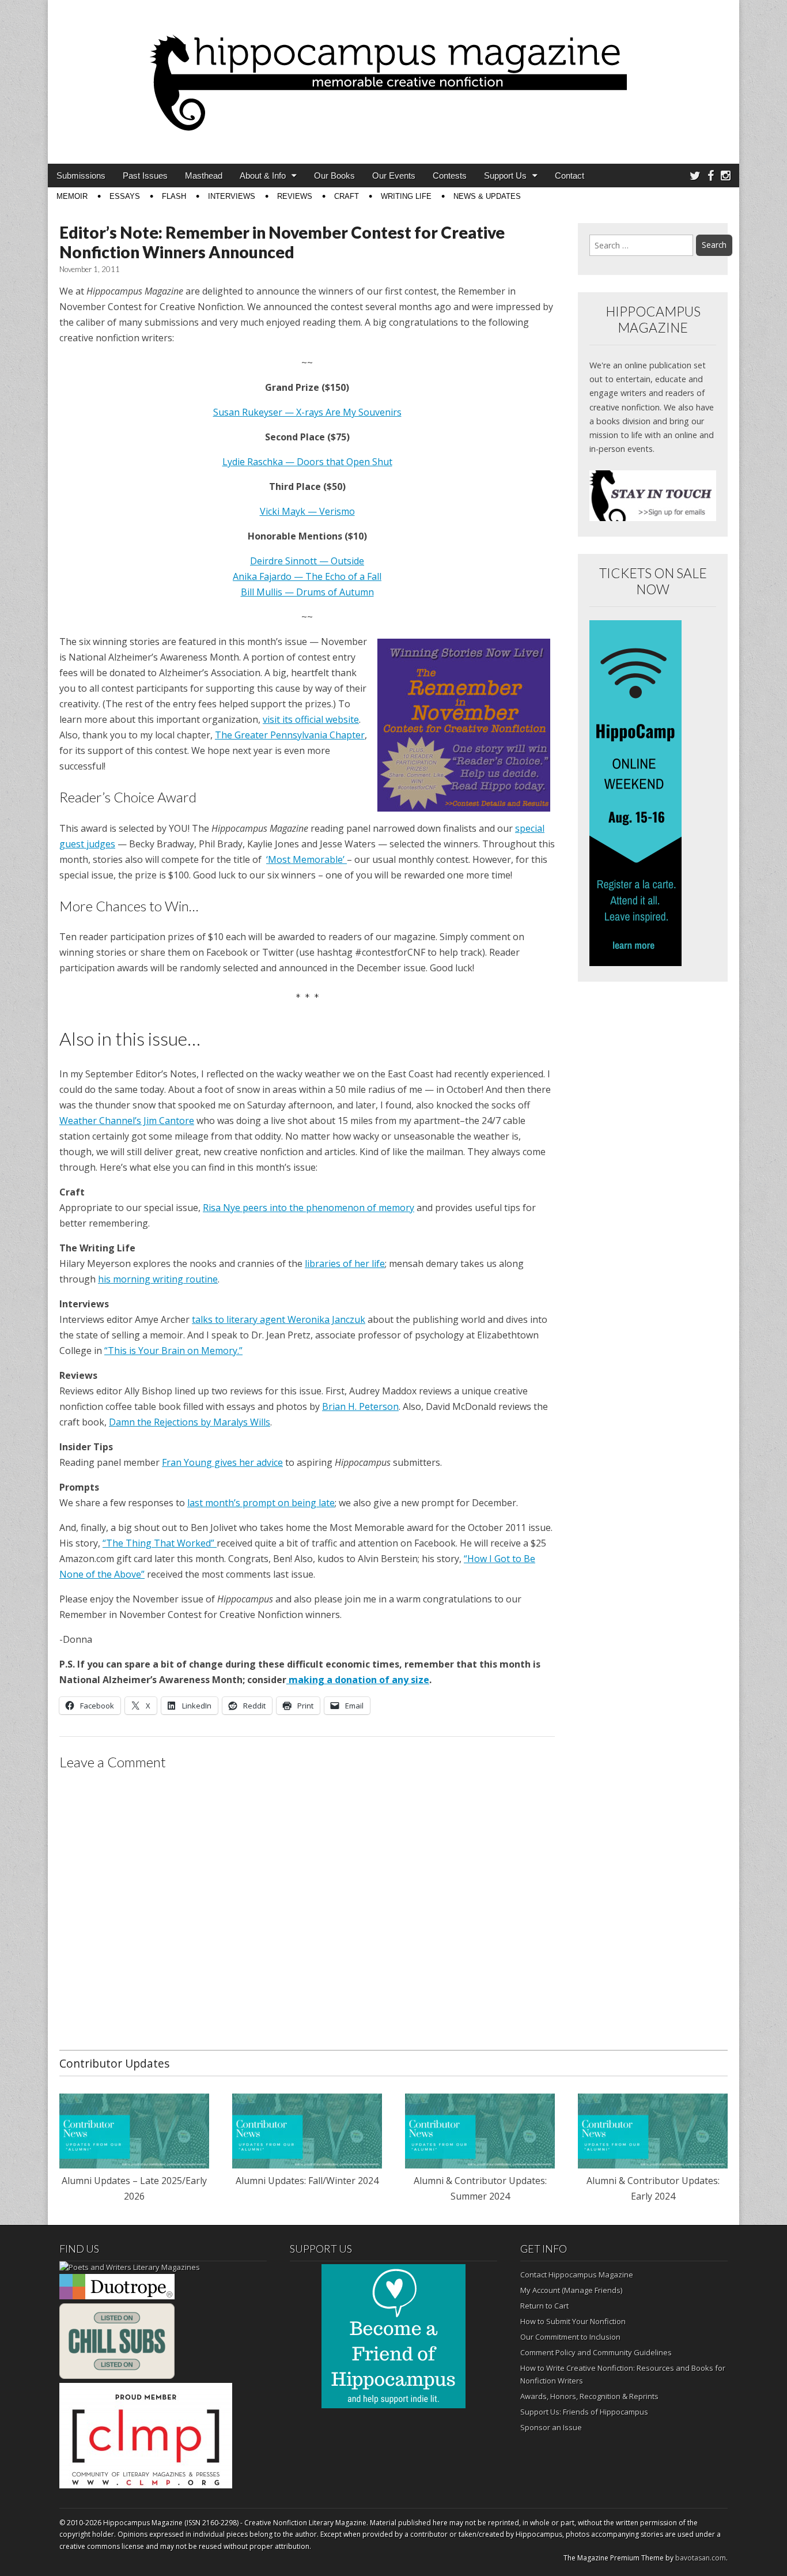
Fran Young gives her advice (222, 1462)
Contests (450, 176)
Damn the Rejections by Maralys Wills (190, 1422)
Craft (347, 196)
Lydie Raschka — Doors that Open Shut (307, 462)
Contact (570, 176)
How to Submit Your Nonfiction (573, 2321)
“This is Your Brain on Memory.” (173, 1351)
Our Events (394, 176)
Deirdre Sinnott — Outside (307, 561)
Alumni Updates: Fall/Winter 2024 (307, 2181)
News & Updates (487, 196)
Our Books (334, 176)
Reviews (295, 196)
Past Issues (145, 176)
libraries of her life (345, 1264)
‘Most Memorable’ (307, 859)
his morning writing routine (158, 1279)
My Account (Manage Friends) (571, 2290)
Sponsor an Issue (551, 2427)
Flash (174, 196)
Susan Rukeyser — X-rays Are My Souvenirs (307, 412)
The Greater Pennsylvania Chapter (290, 735)
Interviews (232, 196)
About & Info (263, 176)
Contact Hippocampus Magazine (577, 2275)
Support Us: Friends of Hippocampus (584, 2412)
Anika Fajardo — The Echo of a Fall (307, 576)
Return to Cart (544, 2306)
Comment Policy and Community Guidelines (596, 2352)
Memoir (72, 196)
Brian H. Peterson (360, 1406)
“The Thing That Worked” (160, 1543)
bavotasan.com (701, 2558)
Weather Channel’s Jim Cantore (127, 1121)
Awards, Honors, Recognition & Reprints (589, 2396)
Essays (125, 196)
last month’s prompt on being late (261, 1503)
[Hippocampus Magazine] (393, 73)
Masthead (204, 176)
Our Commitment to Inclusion (570, 2337)
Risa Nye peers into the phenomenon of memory (309, 1208)
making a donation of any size (358, 1680)
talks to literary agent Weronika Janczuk (279, 1319)
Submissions (81, 176)
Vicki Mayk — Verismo (307, 511)
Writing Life (406, 196)
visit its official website (311, 719)
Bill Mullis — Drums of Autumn (307, 592)
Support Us (505, 176)
